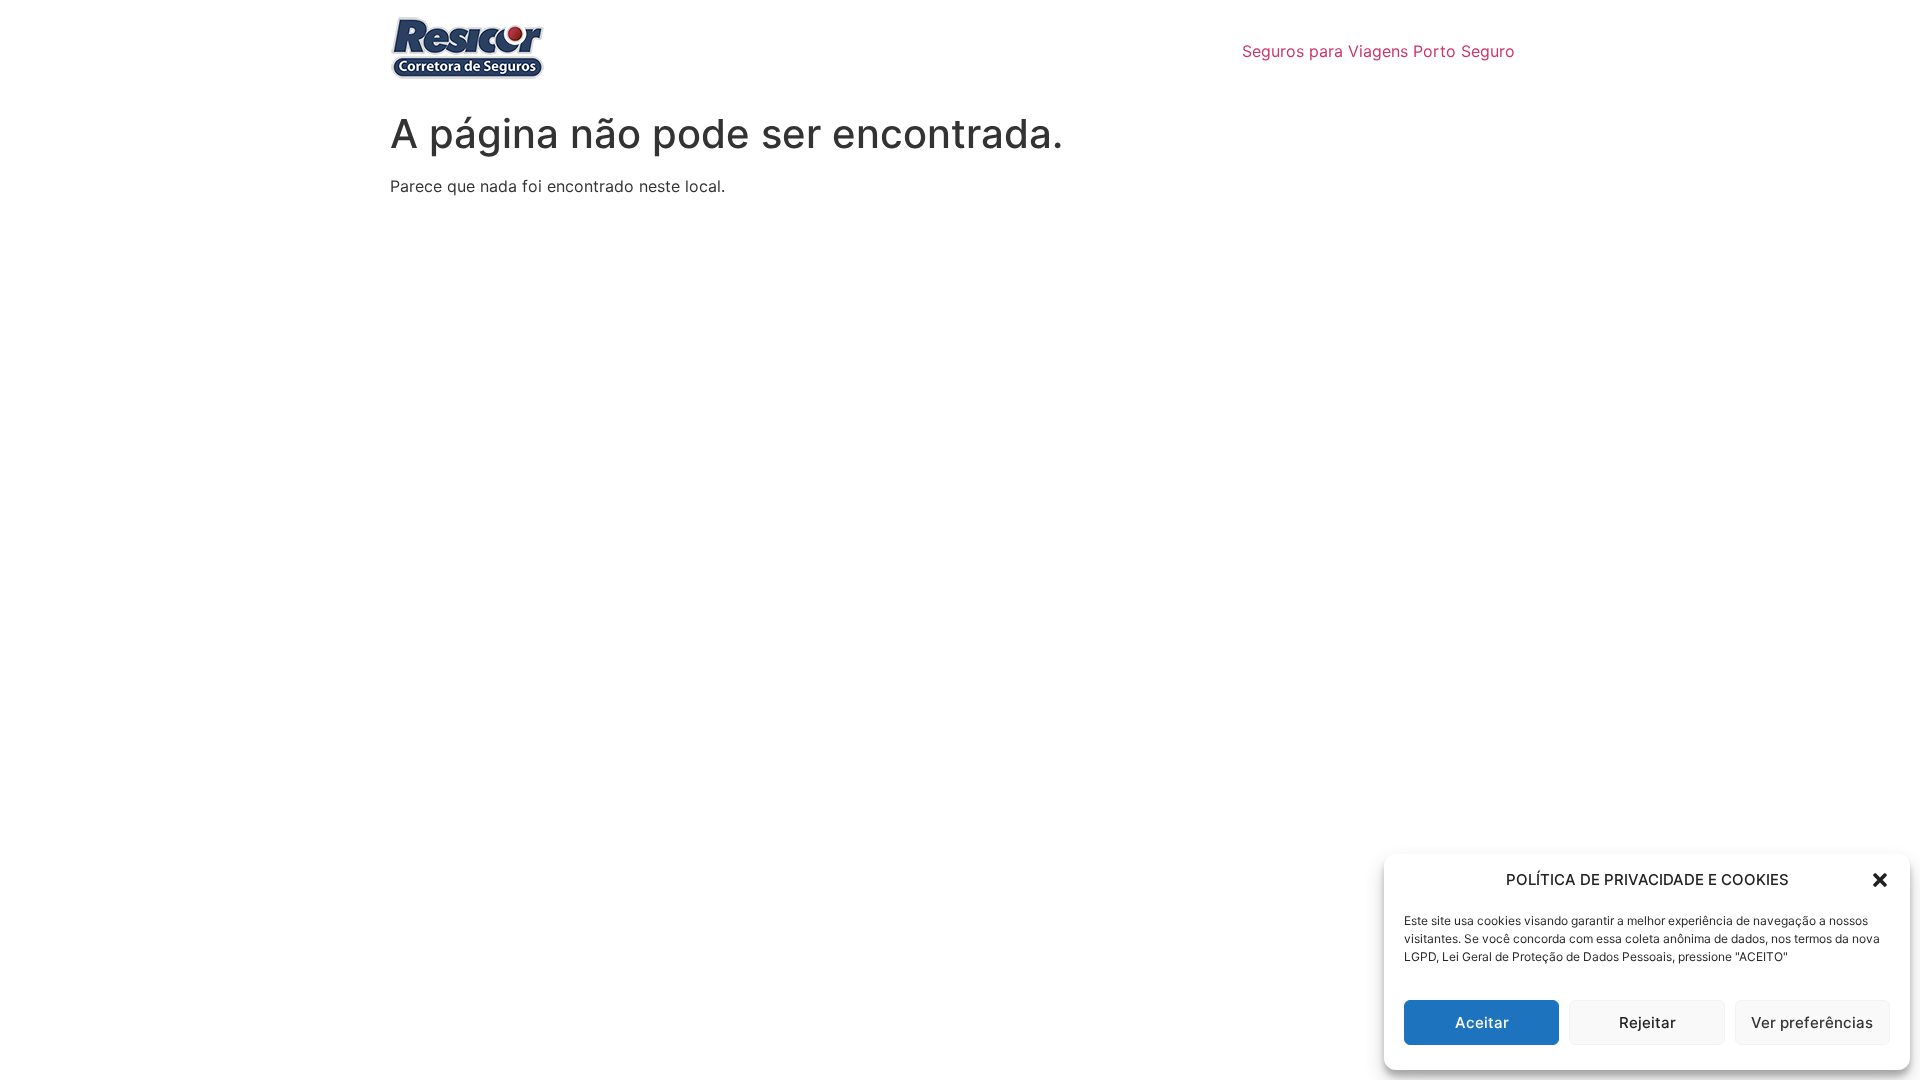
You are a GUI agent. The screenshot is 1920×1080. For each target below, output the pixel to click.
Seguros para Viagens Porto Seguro (1378, 51)
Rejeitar (1647, 1022)
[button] (1880, 880)
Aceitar (1482, 1022)
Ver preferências (1812, 1022)
